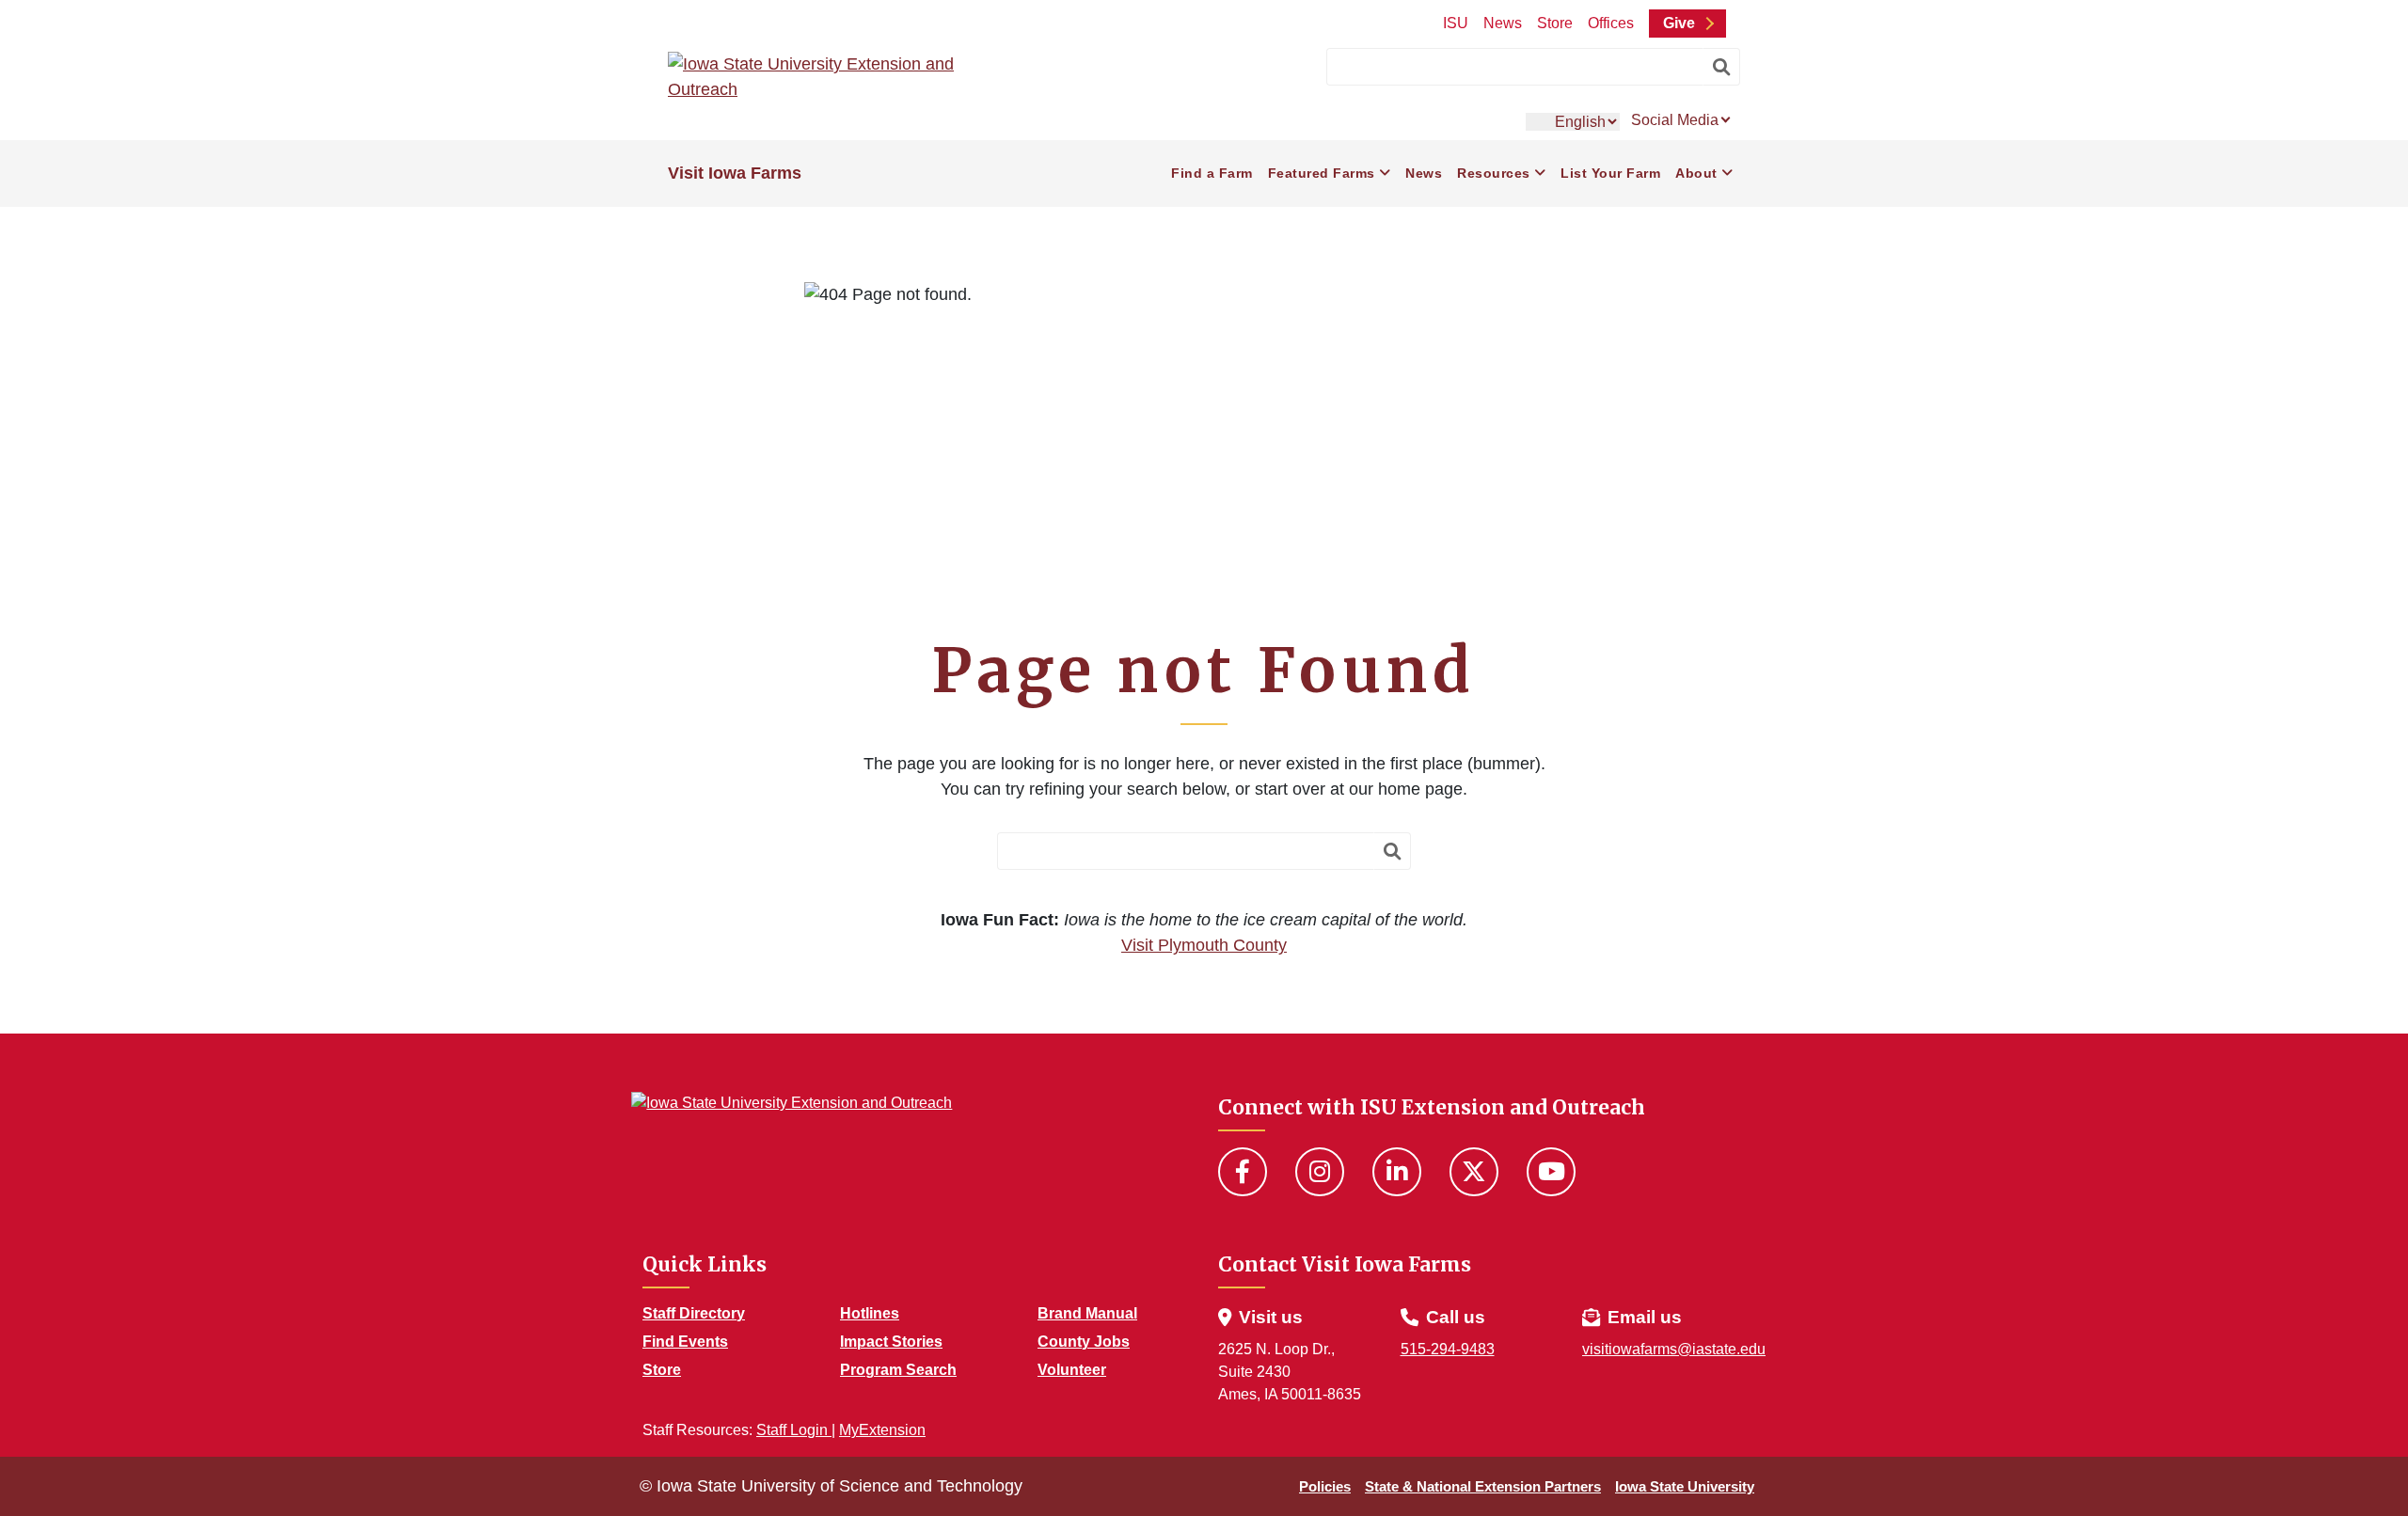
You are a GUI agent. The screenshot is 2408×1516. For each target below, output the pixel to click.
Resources (1494, 173)
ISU (1456, 23)
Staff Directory (694, 1313)
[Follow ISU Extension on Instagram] (1320, 1172)
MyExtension (882, 1430)
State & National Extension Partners (1483, 1486)
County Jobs (1084, 1342)
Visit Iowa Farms (735, 173)
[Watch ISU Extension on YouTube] (1551, 1172)
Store (1555, 23)
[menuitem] (1212, 174)
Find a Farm (1212, 173)
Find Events (685, 1342)
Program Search (898, 1370)
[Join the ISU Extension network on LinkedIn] (1397, 1172)
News (1503, 23)
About (1696, 173)
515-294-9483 (1448, 1349)
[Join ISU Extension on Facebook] (1243, 1172)
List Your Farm (1610, 173)
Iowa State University (1685, 1486)
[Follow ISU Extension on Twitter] (1474, 1172)
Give (1679, 23)
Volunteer (1072, 1370)
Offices (1611, 23)
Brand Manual (1087, 1313)
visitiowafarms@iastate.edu (1674, 1349)
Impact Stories (891, 1342)
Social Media (1677, 120)
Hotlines (870, 1313)
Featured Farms (1322, 173)
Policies (1325, 1486)
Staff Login (794, 1430)
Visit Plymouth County (1204, 945)
